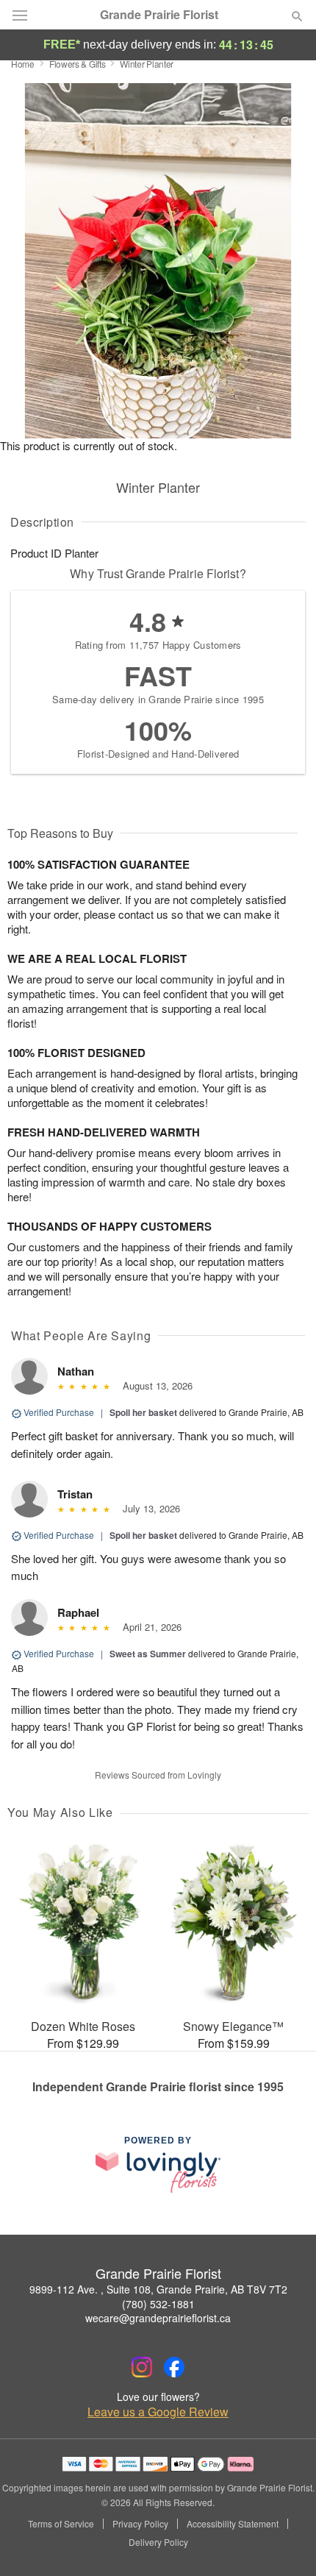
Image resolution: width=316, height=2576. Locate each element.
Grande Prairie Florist (159, 15)
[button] (285, 2543)
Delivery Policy (158, 2542)
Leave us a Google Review (158, 2412)
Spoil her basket (143, 1412)
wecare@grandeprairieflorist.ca (158, 2318)
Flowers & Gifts (78, 64)
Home (23, 64)
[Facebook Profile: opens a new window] (174, 2367)
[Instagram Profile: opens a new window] (142, 2367)
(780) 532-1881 (158, 2304)
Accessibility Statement (233, 2524)
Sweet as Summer (148, 1654)
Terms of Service (61, 2524)
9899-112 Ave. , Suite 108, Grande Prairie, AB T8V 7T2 (158, 2289)
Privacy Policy (140, 2524)
